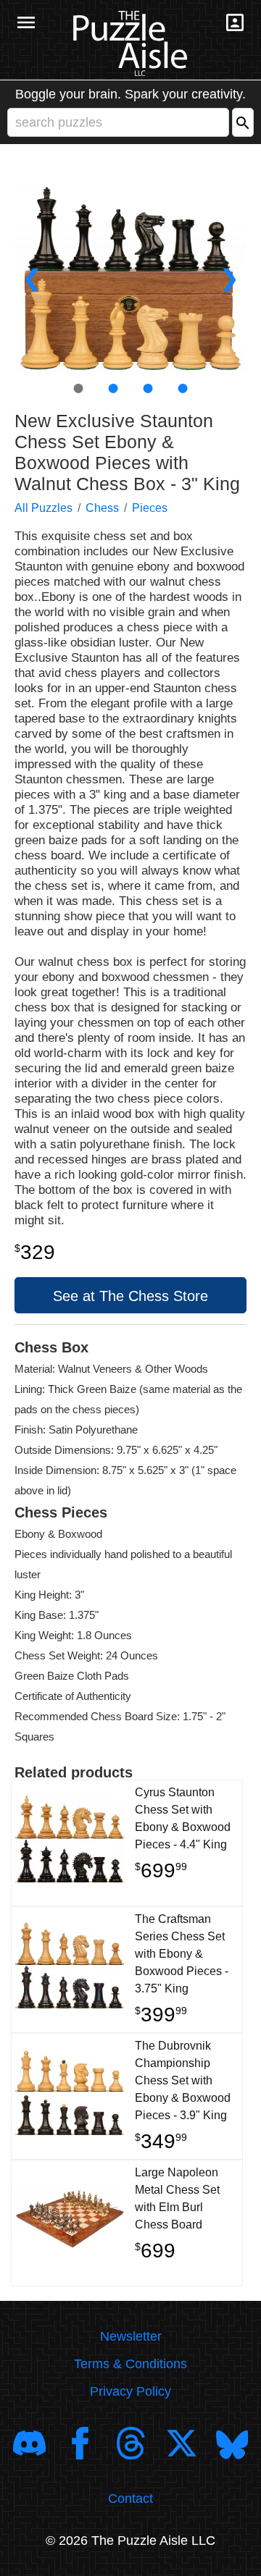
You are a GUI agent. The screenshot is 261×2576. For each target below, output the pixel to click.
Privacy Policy (130, 2391)
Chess (102, 508)
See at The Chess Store (130, 1296)
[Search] (243, 122)
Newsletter (131, 2336)
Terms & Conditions (130, 2364)
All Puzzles (43, 508)
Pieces (150, 508)
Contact (130, 2499)
